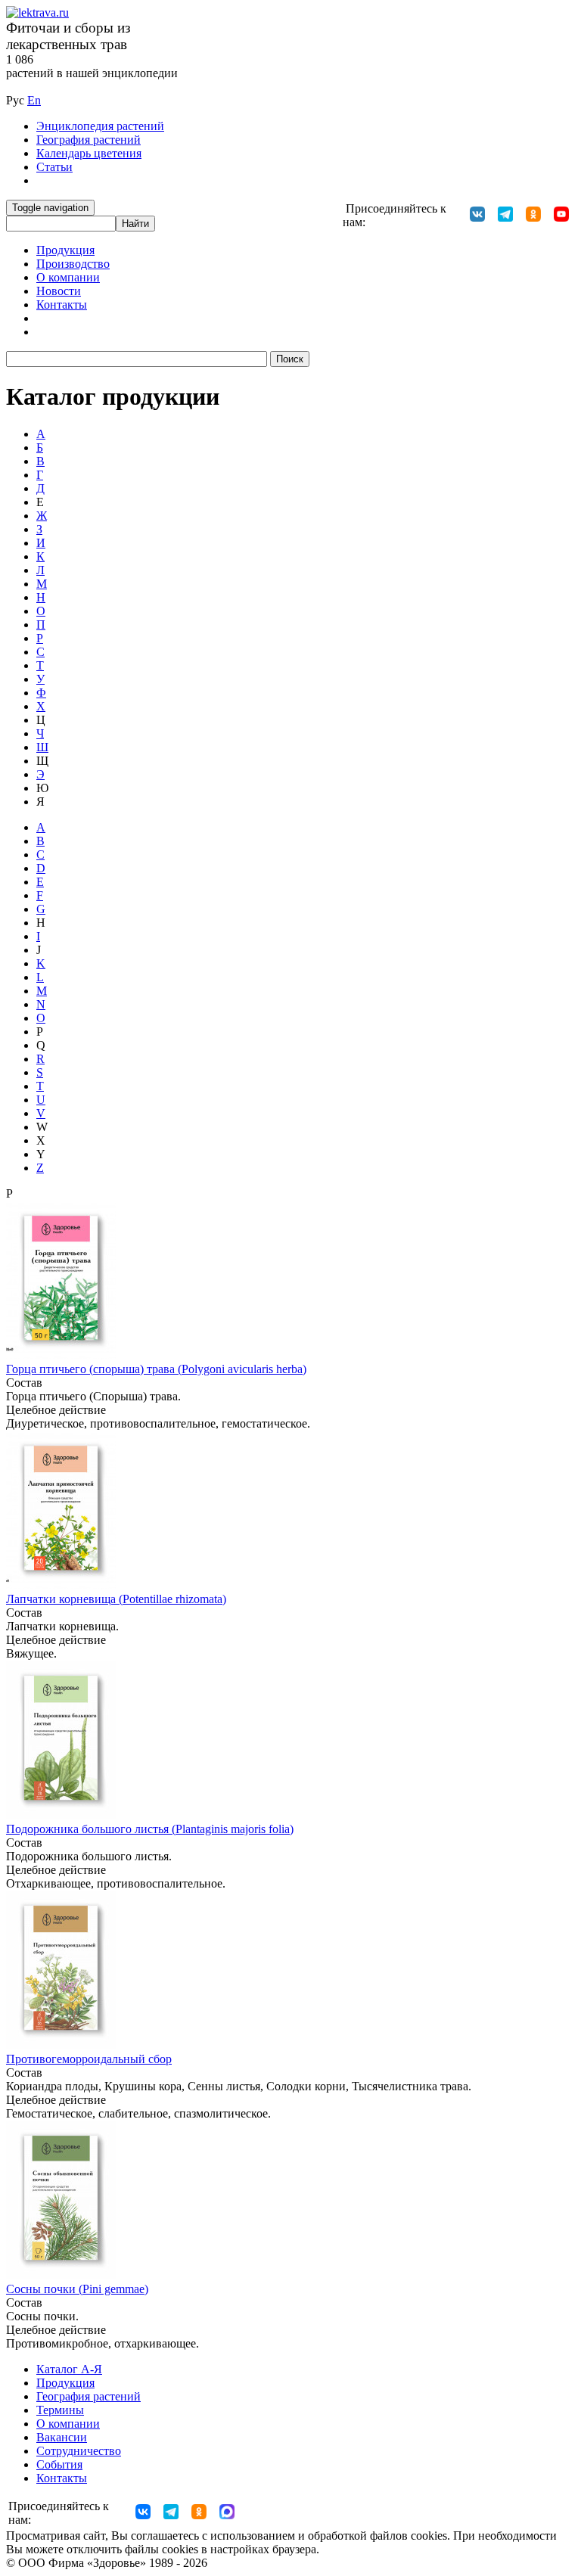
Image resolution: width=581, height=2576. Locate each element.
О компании (68, 277)
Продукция (65, 250)
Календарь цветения (89, 153)
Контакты (62, 305)
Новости (59, 291)
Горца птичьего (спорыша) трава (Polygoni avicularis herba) (156, 1369)
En (34, 100)
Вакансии (62, 2437)
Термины (60, 2410)
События (59, 2464)
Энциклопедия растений (100, 126)
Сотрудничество (79, 2451)
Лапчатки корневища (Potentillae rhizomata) (116, 1599)
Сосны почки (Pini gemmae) (77, 2289)
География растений (89, 140)
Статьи (54, 167)
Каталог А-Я (69, 2369)
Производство (73, 264)
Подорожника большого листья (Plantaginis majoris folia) (150, 1829)
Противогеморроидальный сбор (89, 2059)
